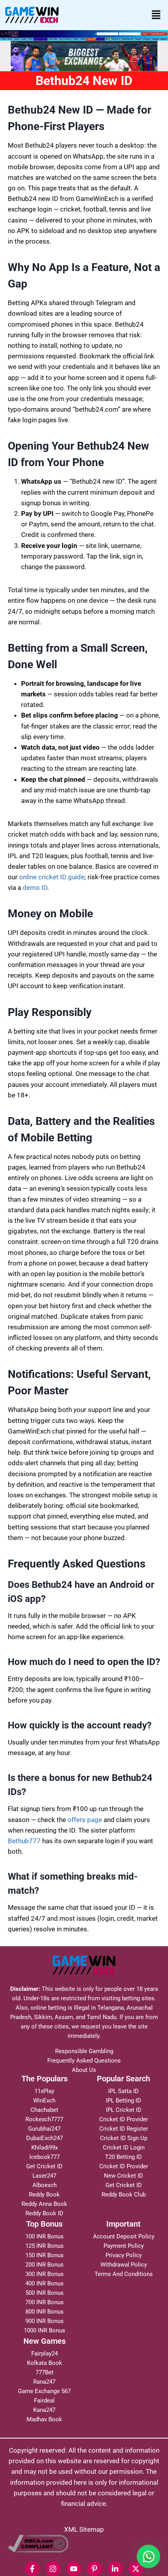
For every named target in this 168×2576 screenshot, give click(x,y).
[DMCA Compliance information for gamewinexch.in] (84, 2544)
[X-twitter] (136, 2569)
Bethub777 (24, 1841)
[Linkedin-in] (115, 2569)
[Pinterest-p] (95, 2569)
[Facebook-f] (32, 2569)
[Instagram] (53, 2569)
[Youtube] (74, 2569)
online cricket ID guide (52, 877)
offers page (85, 1820)
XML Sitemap (84, 2529)
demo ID (35, 888)
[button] (156, 15)
